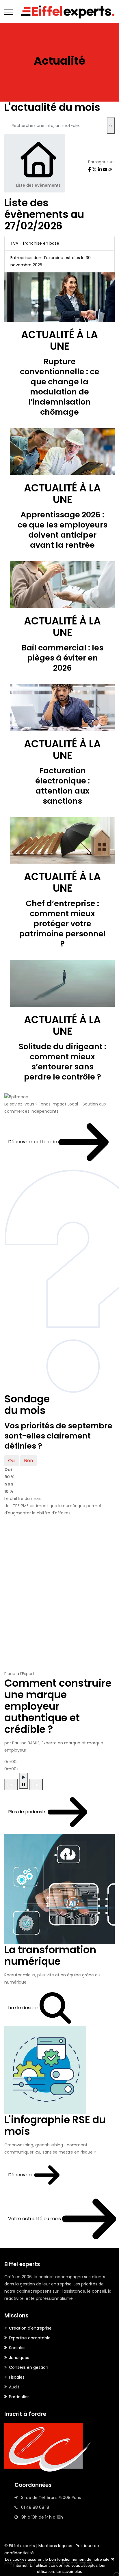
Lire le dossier (24, 2008)
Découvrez (21, 2175)
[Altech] (59, 12)
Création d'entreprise (30, 2328)
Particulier (19, 2397)
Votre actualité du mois (35, 2219)
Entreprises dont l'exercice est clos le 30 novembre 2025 (51, 261)
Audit (14, 2387)
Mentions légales (55, 2546)
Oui (12, 1461)
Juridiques (19, 2358)
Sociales (17, 2348)
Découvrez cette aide (33, 1142)
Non (28, 1461)
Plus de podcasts (28, 1812)
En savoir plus (69, 2571)
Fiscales (17, 2377)
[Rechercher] (111, 126)
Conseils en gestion (29, 2367)
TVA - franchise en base (35, 243)
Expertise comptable (30, 2338)
